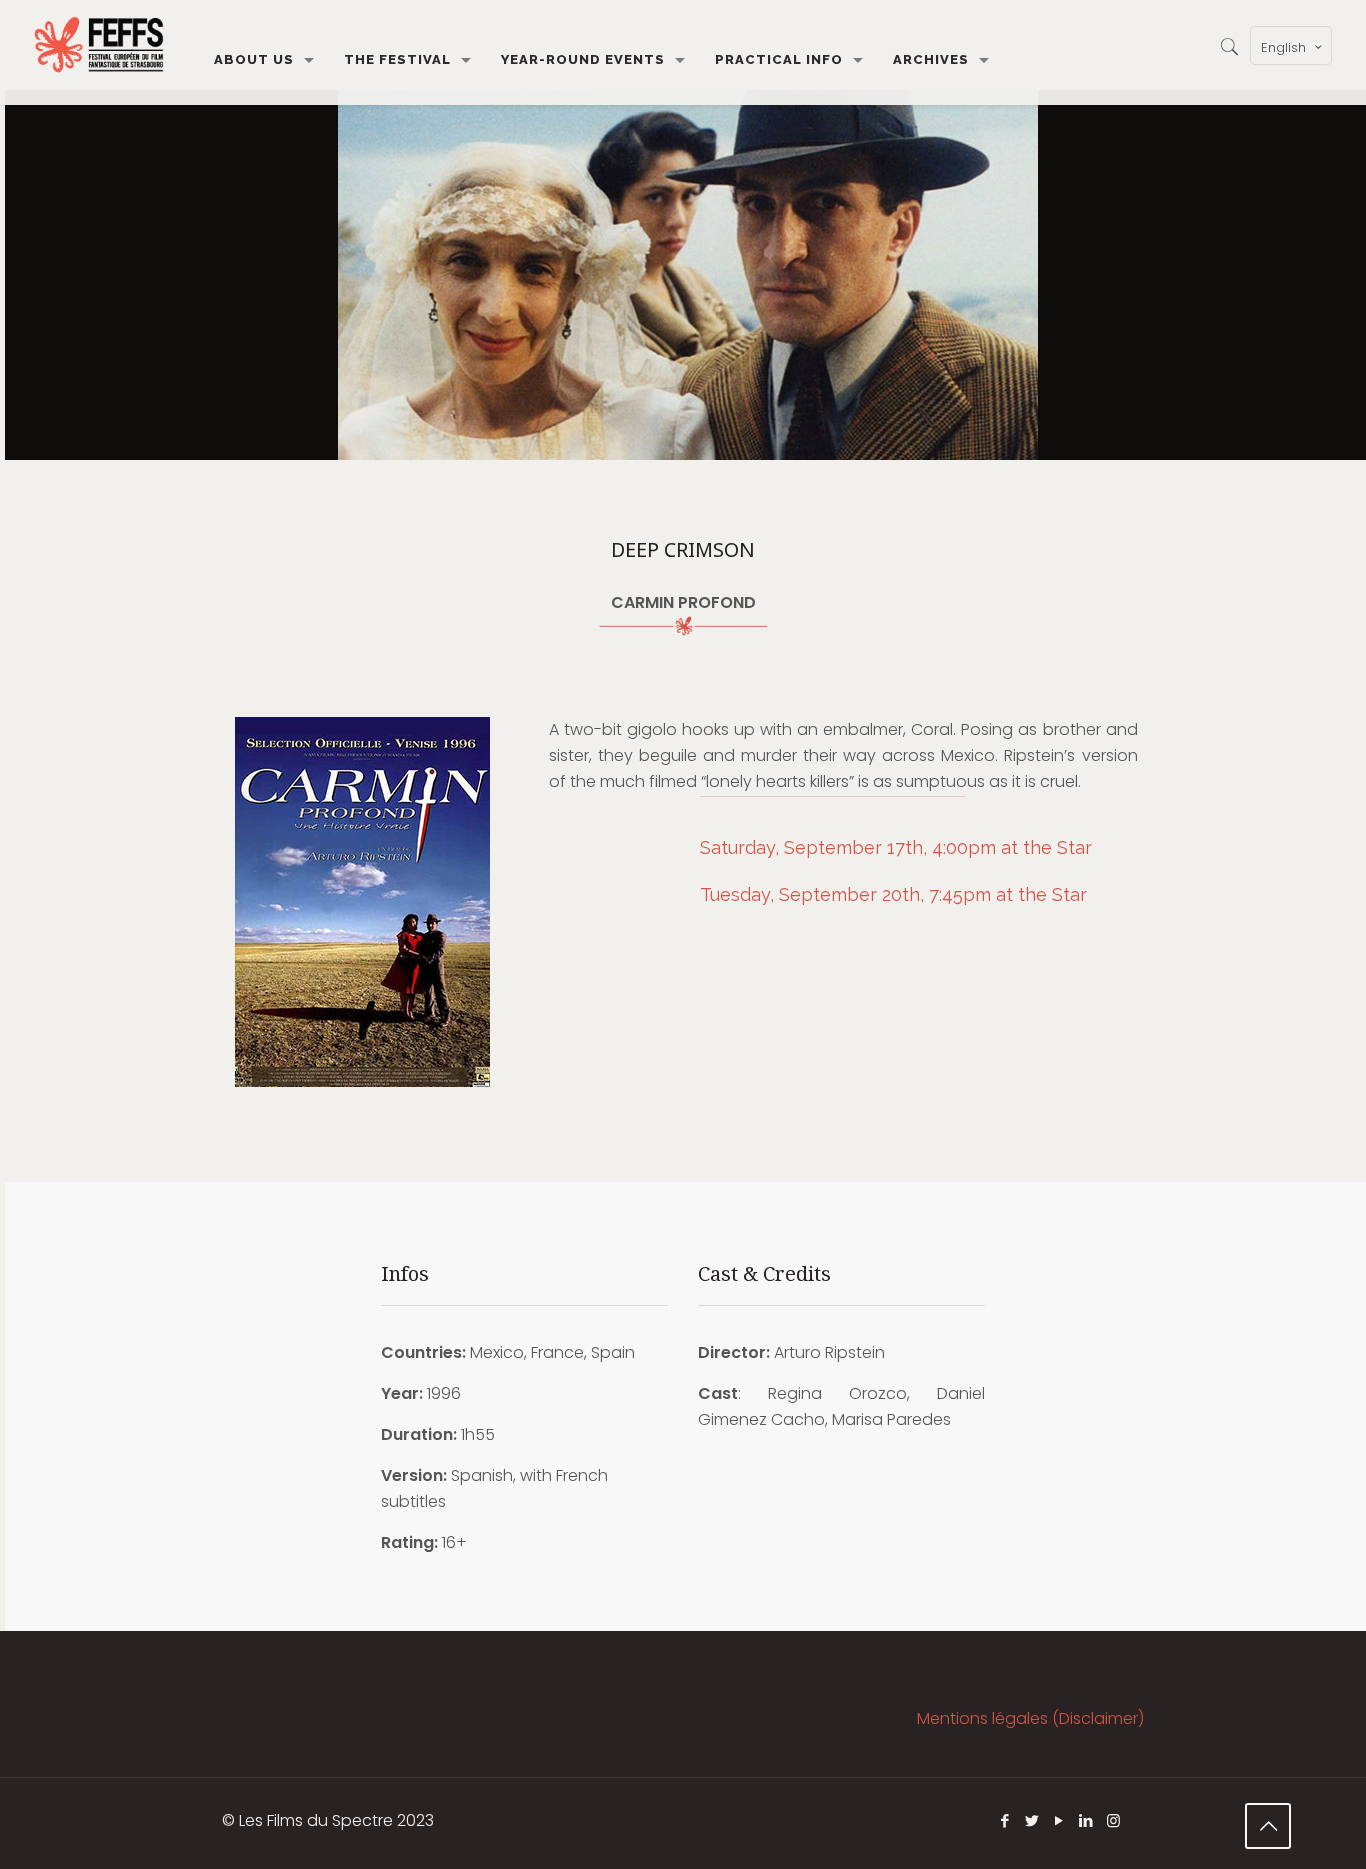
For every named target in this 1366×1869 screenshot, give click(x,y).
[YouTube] (1059, 1820)
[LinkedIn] (1086, 1820)
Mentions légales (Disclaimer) (1030, 1718)
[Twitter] (1032, 1820)
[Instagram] (1113, 1820)
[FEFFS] (99, 45)
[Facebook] (1005, 1820)
